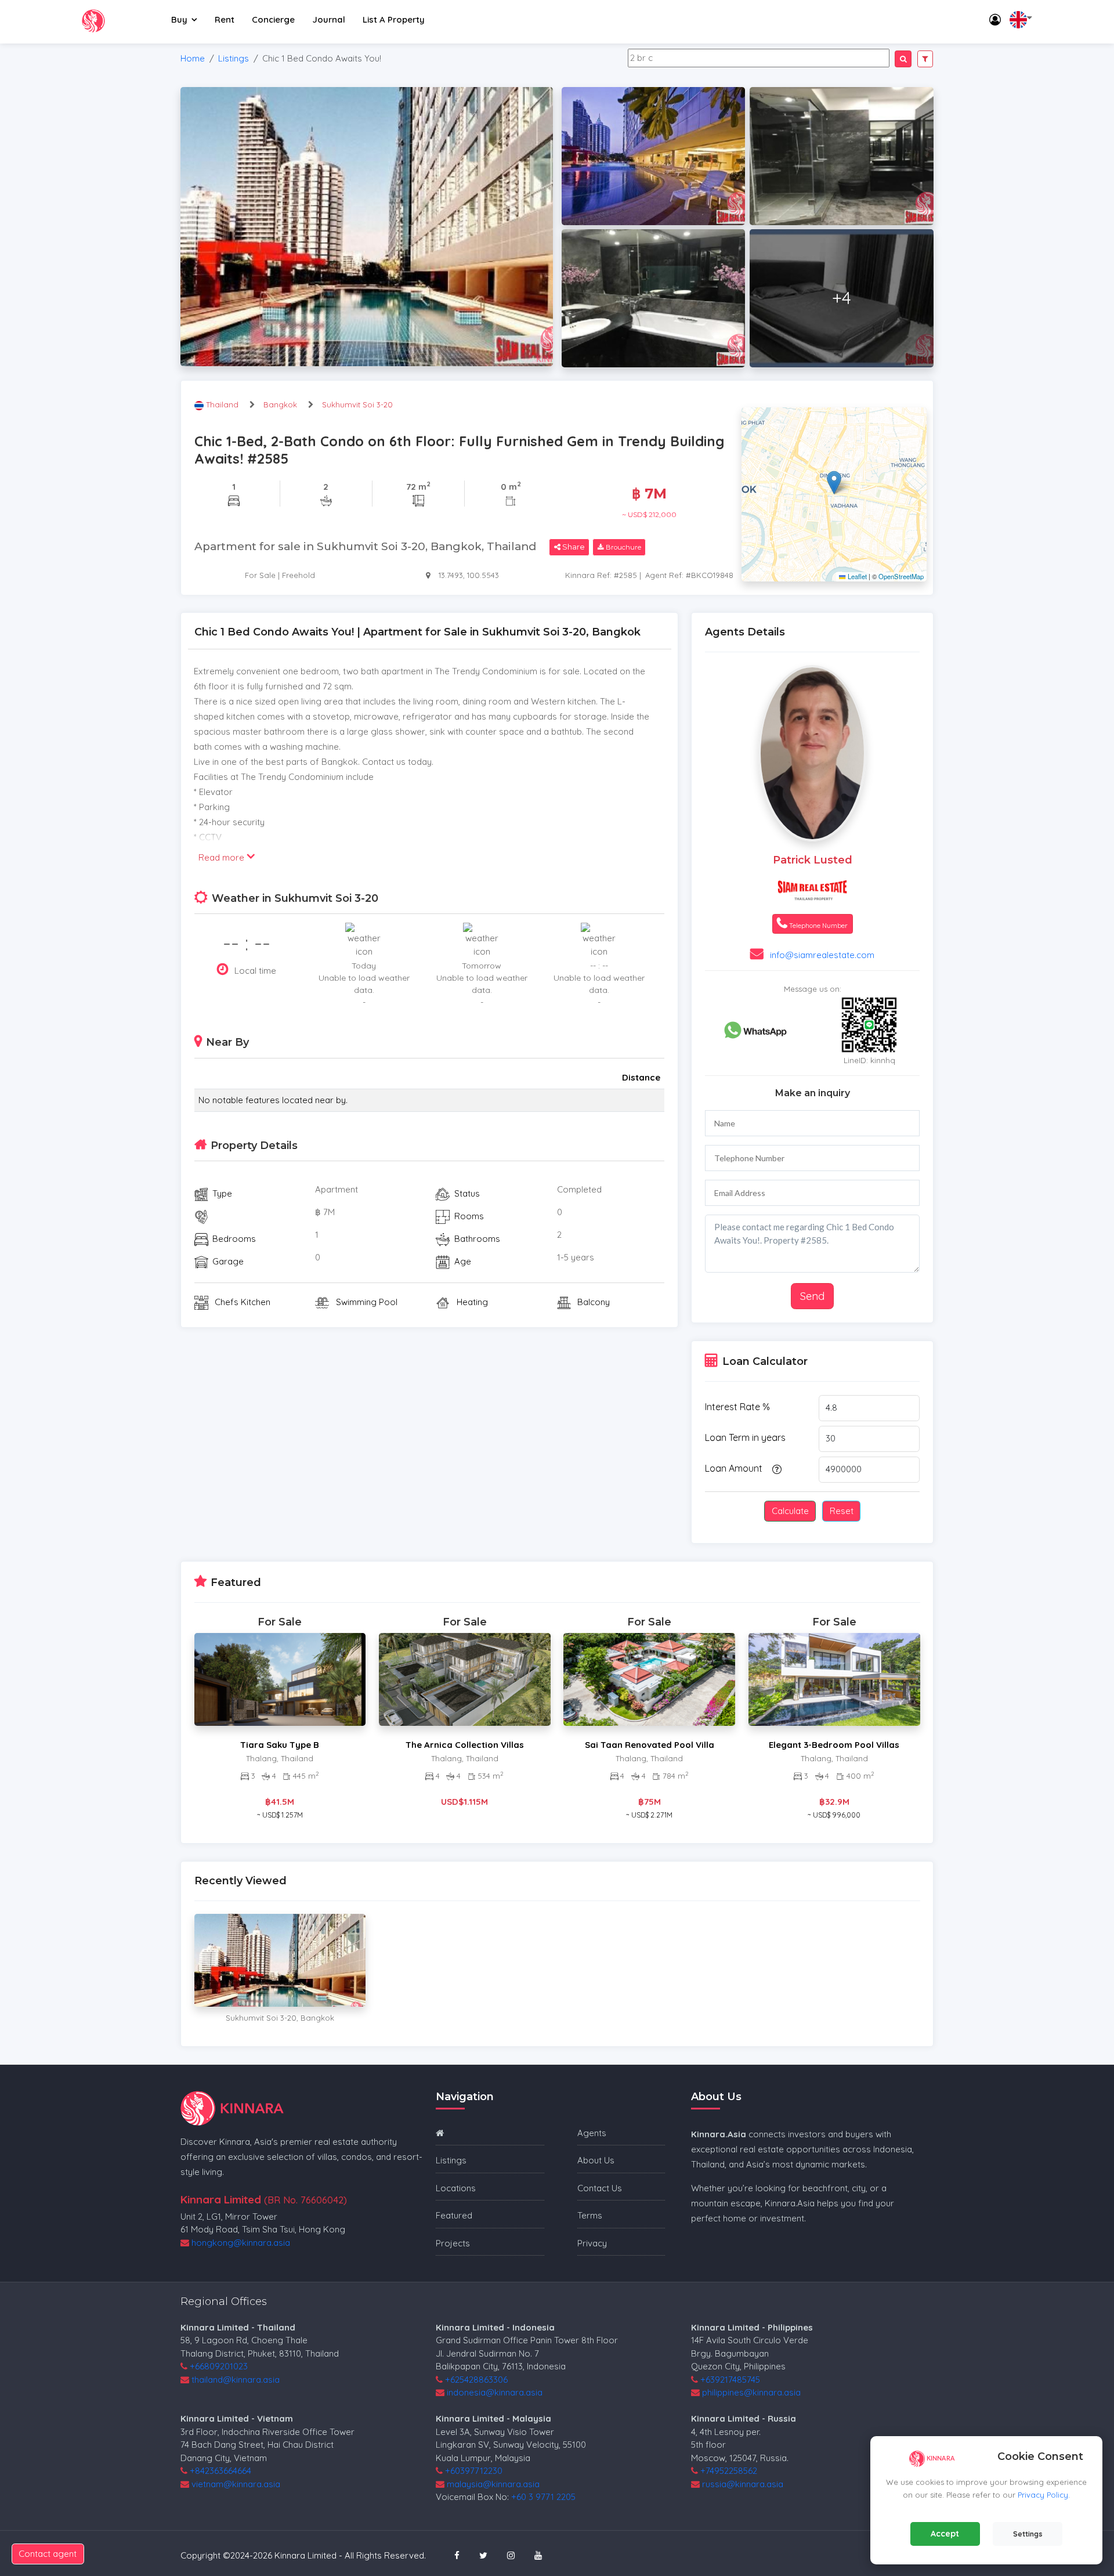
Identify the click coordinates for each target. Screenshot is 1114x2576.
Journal (329, 19)
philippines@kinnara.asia (751, 2392)
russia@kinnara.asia (743, 2484)
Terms (590, 2215)
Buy (179, 19)
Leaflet (856, 576)
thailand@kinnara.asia (236, 2380)
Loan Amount (734, 1468)
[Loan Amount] (775, 1469)
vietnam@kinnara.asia (236, 2484)
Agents (592, 2133)
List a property (394, 19)
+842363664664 (220, 2471)
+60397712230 (474, 2471)
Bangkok (280, 404)
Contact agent (48, 2554)
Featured (454, 2215)
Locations (456, 2188)
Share (573, 547)
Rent (225, 19)
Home (193, 58)
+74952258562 (729, 2471)
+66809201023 (219, 2366)
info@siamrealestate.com (822, 955)
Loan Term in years (745, 1437)
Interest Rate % (737, 1407)
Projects (453, 2243)
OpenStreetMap (901, 576)
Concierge (273, 19)
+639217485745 (730, 2380)
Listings (234, 58)
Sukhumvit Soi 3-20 (357, 404)
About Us (596, 2160)
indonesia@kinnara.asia (495, 2392)
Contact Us (600, 2188)
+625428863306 (476, 2380)
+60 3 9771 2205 (543, 2497)
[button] (834, 483)
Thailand (223, 404)
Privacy (592, 2243)
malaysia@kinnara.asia (493, 2484)
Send (812, 1296)
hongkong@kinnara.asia (241, 2243)
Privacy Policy (1043, 2495)
